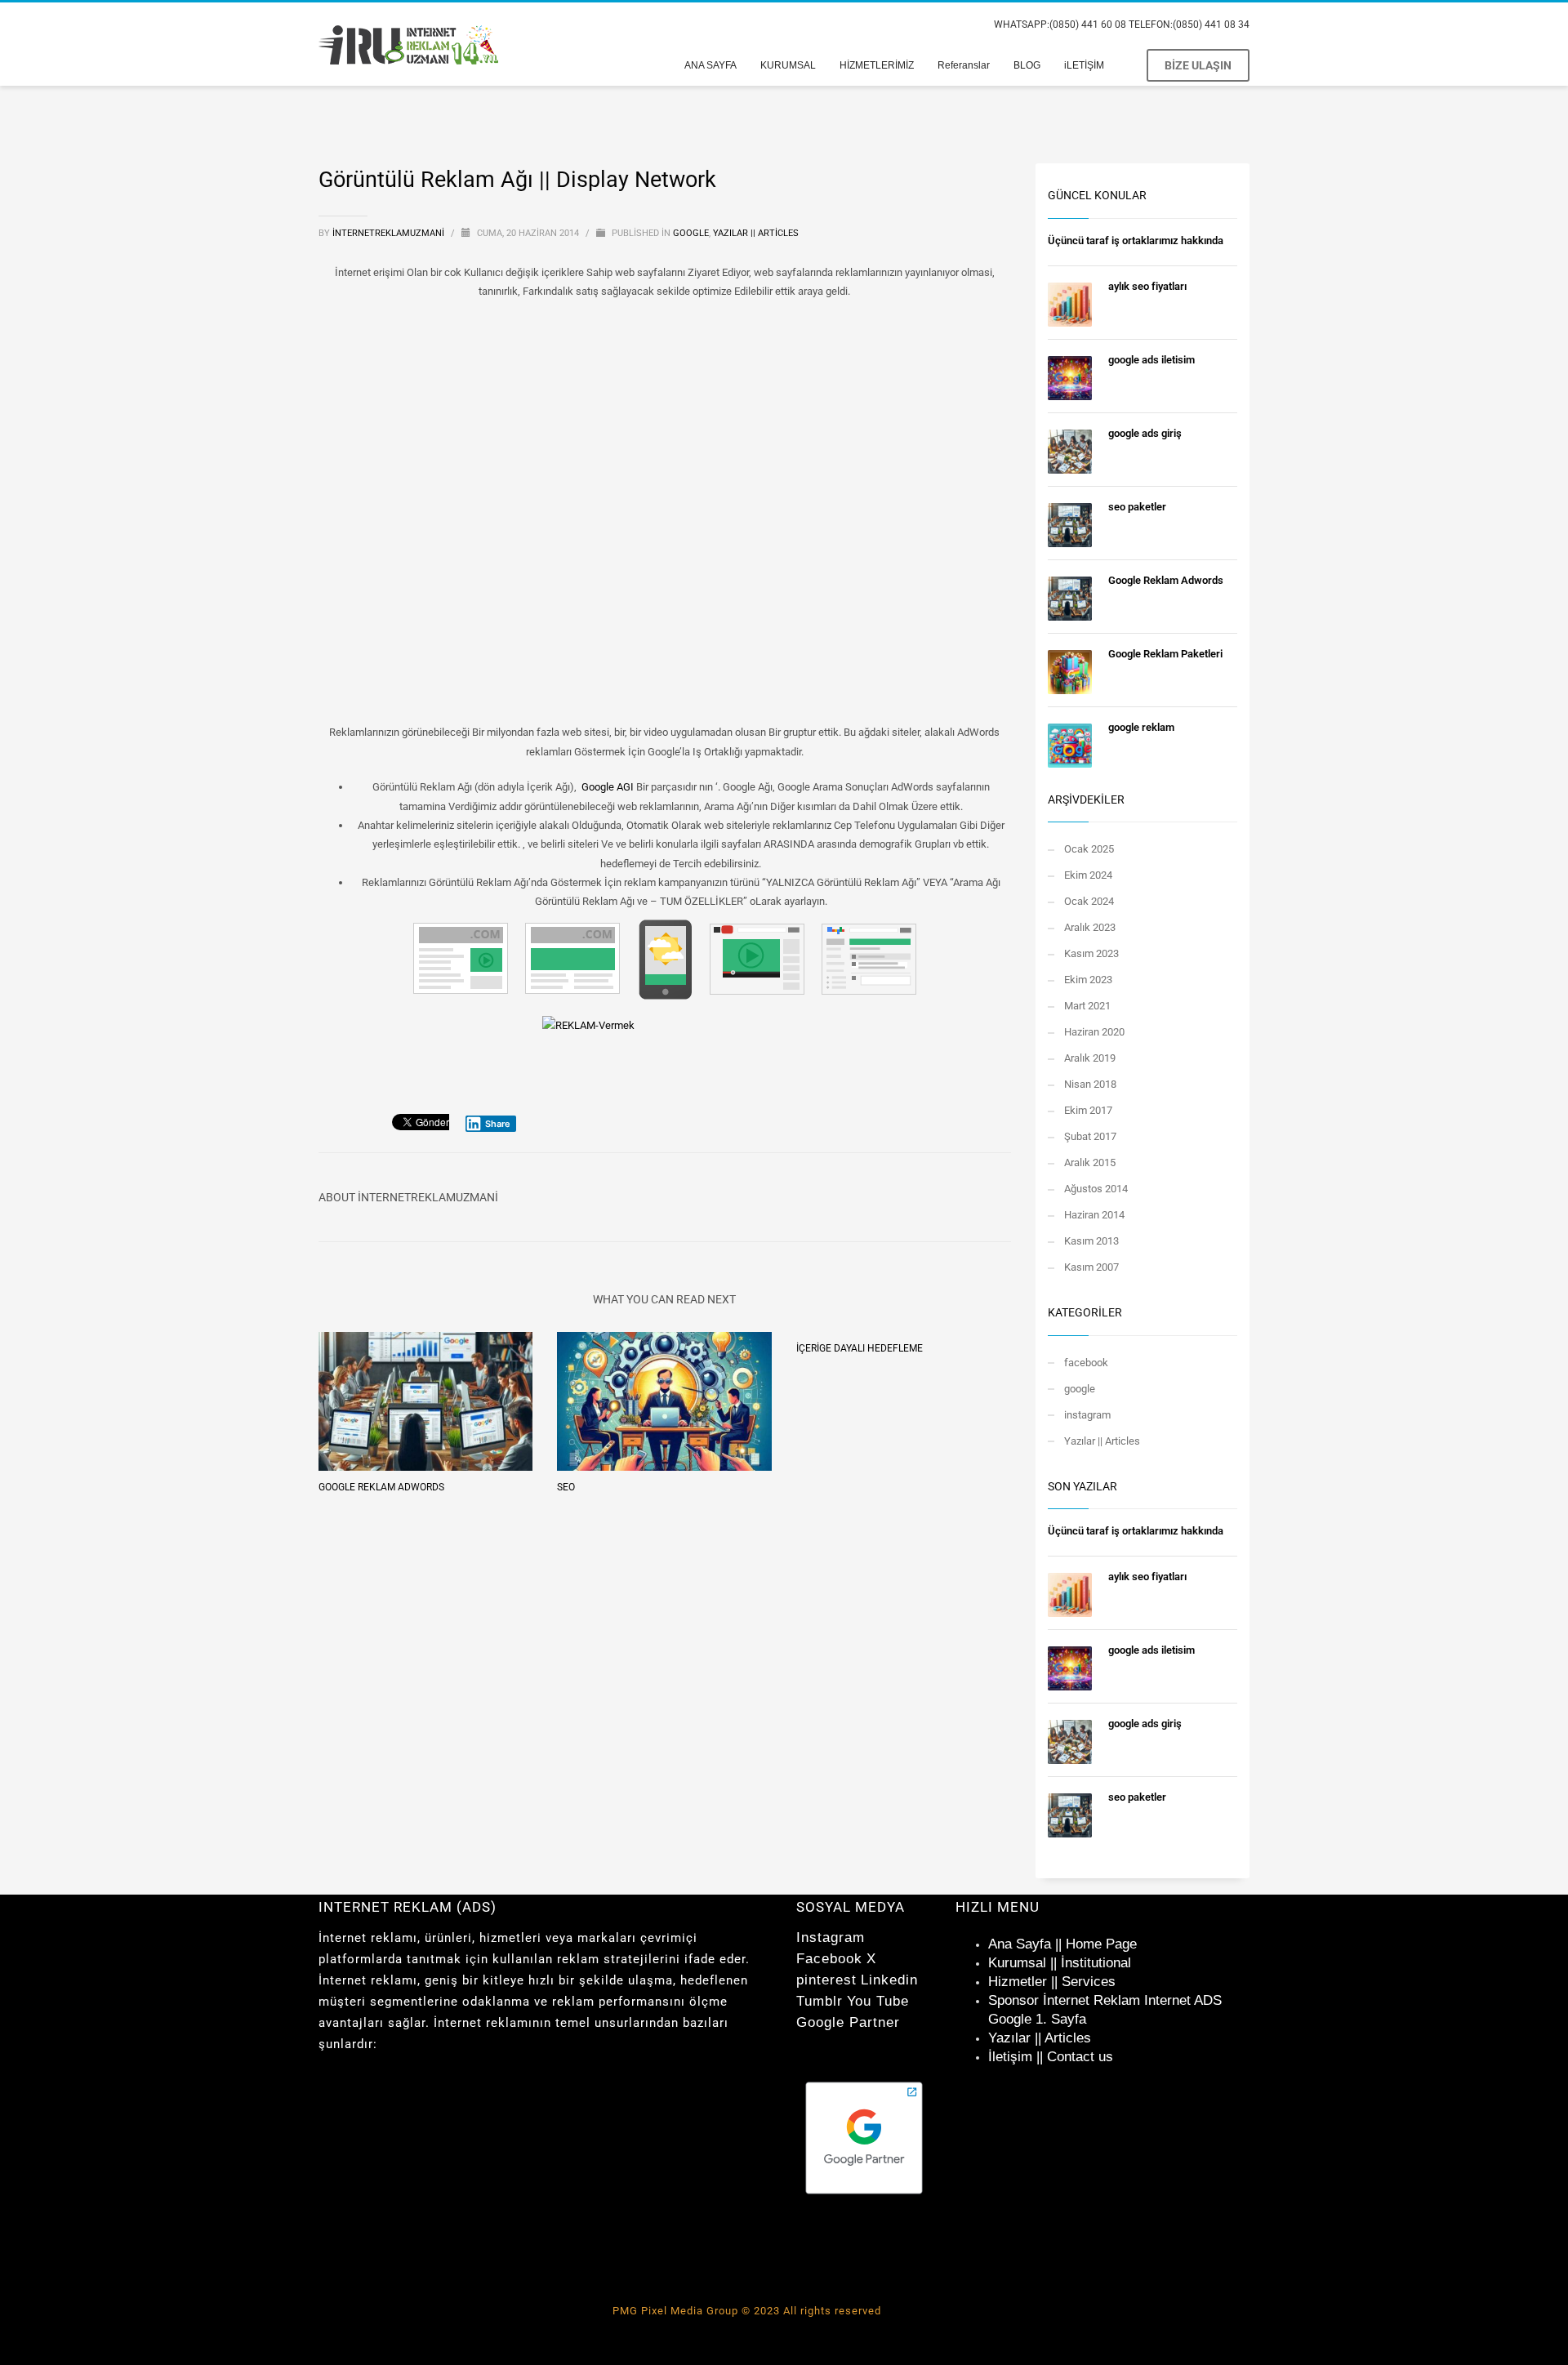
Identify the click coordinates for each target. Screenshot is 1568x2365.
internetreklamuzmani (390, 233)
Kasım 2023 (1091, 953)
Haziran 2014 (1094, 1215)
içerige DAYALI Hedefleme (860, 1348)
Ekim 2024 (1088, 875)
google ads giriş (1145, 433)
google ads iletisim (1151, 360)
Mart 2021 (1087, 1006)
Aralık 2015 (1090, 1162)
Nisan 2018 (1090, 1084)
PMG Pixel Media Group (675, 2311)
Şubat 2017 (1090, 1136)
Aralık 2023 (1090, 927)
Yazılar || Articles (756, 233)
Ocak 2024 (1089, 901)
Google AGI (608, 787)
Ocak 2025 (1089, 849)
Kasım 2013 (1091, 1241)
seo (566, 1487)
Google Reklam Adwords (381, 1487)
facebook (1086, 1363)
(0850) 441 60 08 (1088, 24)
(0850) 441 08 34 (1211, 24)
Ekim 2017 (1088, 1110)
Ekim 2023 (1088, 980)
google (691, 233)
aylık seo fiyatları (1147, 286)
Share (498, 1124)
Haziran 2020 (1094, 1032)
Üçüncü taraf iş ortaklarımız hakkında (1136, 241)
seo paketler (1137, 507)
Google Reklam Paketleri (1165, 654)
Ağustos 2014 (1096, 1189)
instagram (1087, 1415)
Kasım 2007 (1091, 1267)
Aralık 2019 (1090, 1058)
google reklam (1141, 727)
